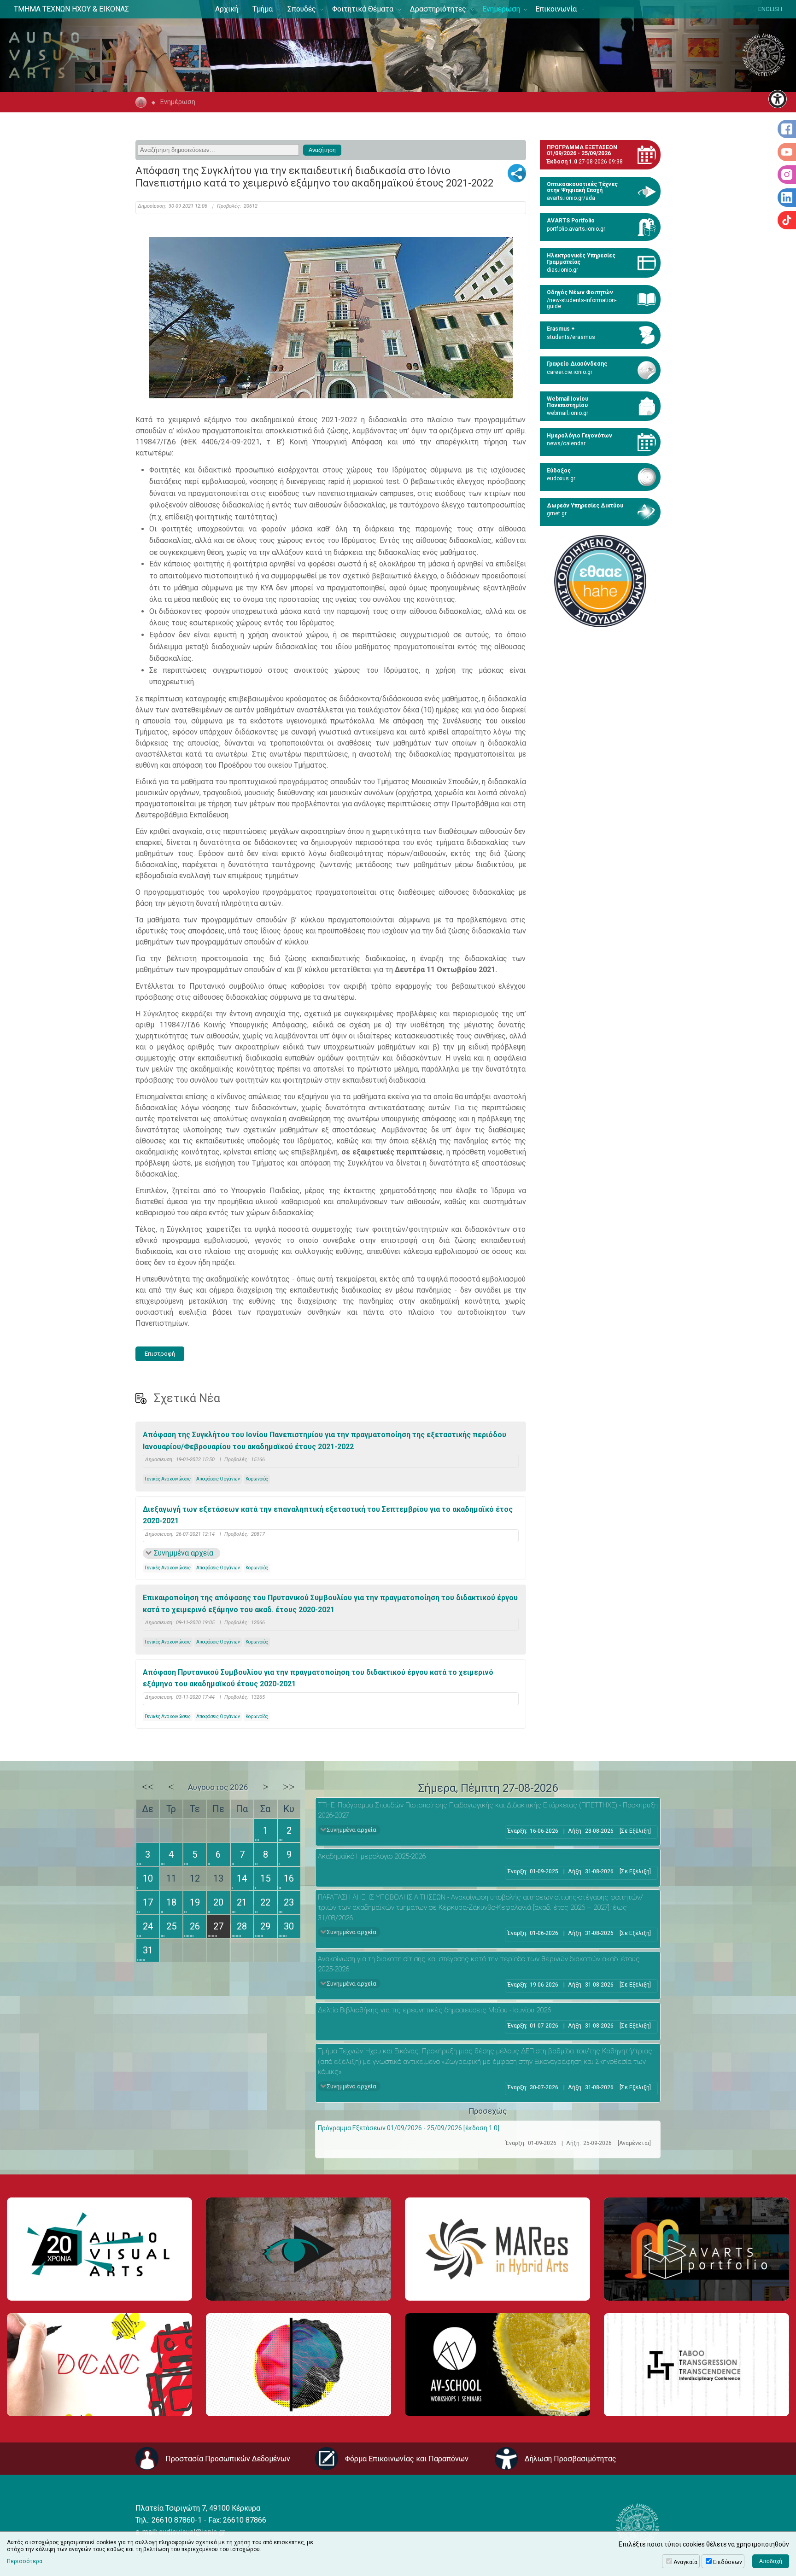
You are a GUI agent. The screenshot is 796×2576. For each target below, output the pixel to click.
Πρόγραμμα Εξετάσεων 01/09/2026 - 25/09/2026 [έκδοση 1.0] (409, 2128)
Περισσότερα (25, 2561)
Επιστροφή (160, 1354)
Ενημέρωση (501, 9)
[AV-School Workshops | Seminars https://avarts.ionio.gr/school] (497, 2364)
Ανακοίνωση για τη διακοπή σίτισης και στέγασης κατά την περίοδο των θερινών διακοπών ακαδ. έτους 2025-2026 (479, 1964)
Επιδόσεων (728, 2562)
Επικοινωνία (556, 9)
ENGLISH (770, 9)
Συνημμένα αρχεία (184, 1553)
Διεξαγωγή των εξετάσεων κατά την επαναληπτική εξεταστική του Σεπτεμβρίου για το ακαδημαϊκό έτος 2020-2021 (328, 1515)
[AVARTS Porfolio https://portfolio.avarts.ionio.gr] (696, 2249)
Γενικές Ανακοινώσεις (168, 1479)
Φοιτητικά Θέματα (363, 9)
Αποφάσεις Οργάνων (218, 1479)
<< (148, 1787)
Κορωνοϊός (257, 1479)
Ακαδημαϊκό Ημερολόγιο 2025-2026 (372, 1856)
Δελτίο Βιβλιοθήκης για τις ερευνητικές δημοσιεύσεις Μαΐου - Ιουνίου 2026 (434, 2010)
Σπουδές (302, 9)
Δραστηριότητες (438, 9)
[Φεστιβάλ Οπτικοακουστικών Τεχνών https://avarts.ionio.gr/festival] (298, 2364)
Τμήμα (263, 9)
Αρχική (227, 9)
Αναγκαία (685, 2562)
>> (289, 1787)
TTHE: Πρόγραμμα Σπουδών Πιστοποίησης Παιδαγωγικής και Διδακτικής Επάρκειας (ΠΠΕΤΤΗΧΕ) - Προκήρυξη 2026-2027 (488, 1810)
